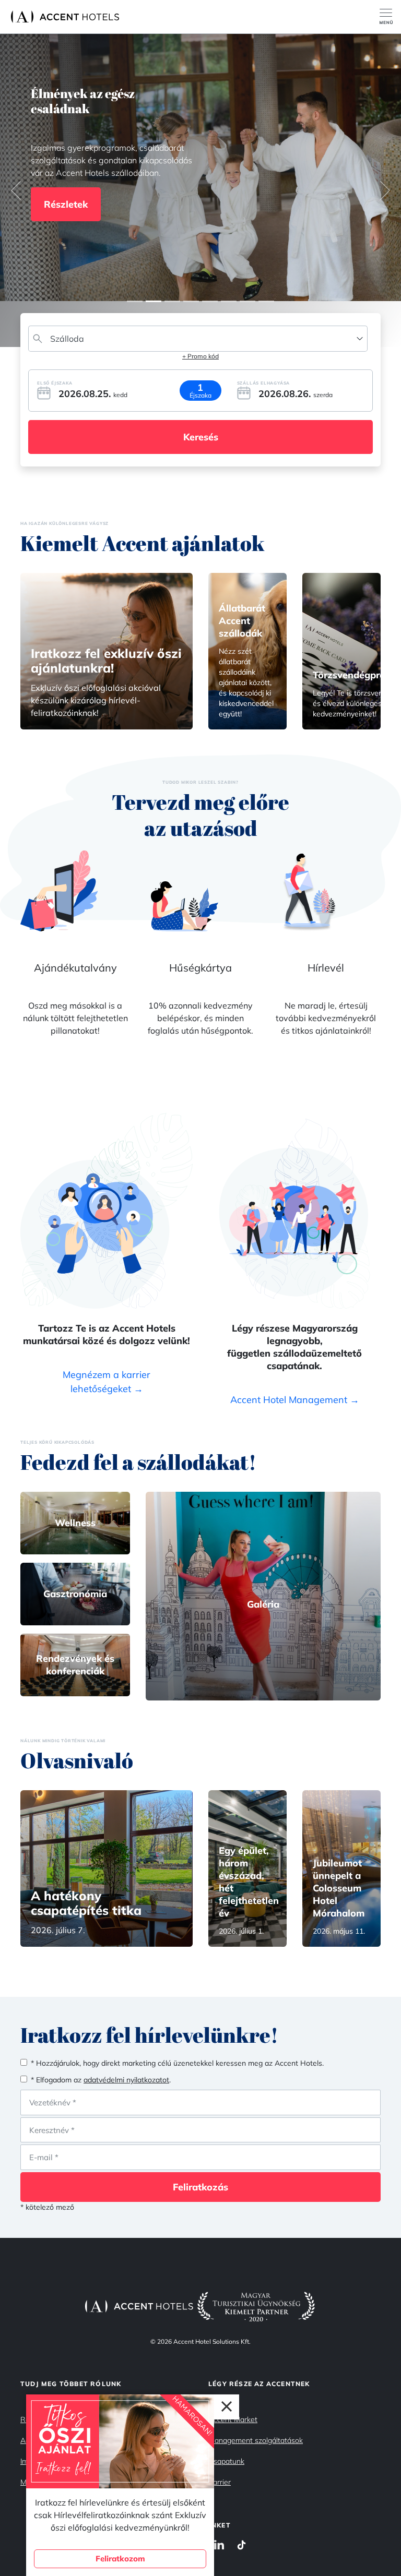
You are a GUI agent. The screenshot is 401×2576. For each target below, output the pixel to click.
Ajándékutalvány (75, 968)
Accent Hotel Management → (295, 1400)
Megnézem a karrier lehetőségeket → (107, 1382)
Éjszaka (200, 395)
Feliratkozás (200, 2187)
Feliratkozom (120, 2559)
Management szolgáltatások (256, 2440)
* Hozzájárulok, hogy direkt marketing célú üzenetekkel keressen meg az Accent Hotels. (177, 2063)
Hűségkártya (200, 968)
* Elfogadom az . (101, 2080)
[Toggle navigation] (390, 17)
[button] (16, 190)
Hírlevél (326, 968)
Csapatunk (226, 2461)
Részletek (66, 202)
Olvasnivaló (77, 1760)
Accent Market (233, 2419)
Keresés (201, 437)
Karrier (220, 2482)
